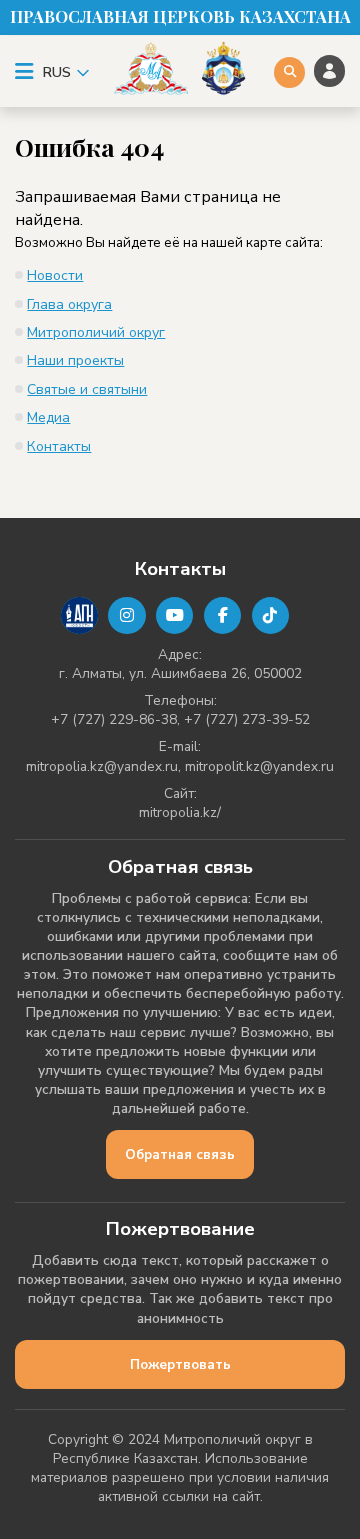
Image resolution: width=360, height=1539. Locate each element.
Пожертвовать (180, 1364)
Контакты (59, 446)
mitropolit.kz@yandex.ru (259, 766)
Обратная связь (180, 1154)
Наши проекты (75, 360)
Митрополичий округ (96, 332)
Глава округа (69, 304)
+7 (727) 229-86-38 (114, 719)
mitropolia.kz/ (180, 812)
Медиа (48, 417)
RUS (57, 72)
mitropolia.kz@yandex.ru (102, 766)
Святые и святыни (87, 389)
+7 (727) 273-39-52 (247, 719)
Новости (55, 275)
